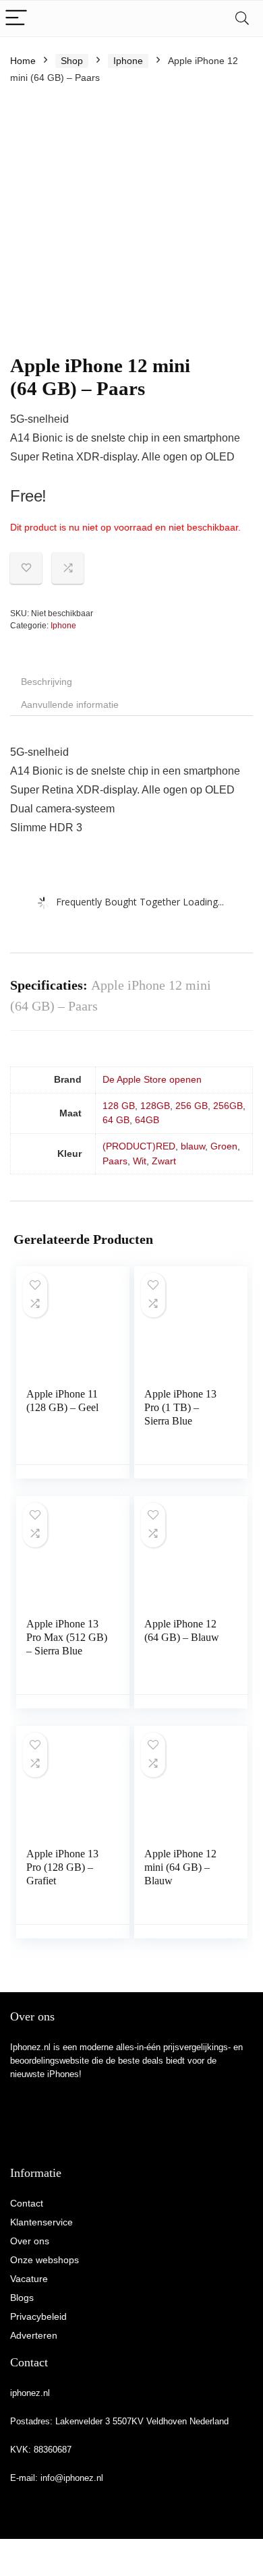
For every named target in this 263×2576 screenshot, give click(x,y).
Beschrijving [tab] (47, 682)
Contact (27, 2203)
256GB (228, 1106)
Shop (72, 61)
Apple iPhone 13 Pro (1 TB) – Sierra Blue (180, 1407)
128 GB (119, 1106)
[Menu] (16, 19)
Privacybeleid (38, 2316)
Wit (140, 1161)
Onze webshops (45, 2260)
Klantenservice (41, 2222)
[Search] (242, 19)
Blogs (22, 2298)
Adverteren (34, 2335)
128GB (155, 1106)
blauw (193, 1146)
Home (23, 61)
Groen (224, 1146)
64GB (147, 1120)
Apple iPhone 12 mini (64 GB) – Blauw (180, 1867)
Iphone (128, 61)
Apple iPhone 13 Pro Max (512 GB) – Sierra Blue (67, 1637)
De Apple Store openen (152, 1079)
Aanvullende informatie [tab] (70, 705)
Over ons (30, 2241)
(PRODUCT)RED (139, 1146)
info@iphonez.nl (72, 2478)
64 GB (116, 1120)
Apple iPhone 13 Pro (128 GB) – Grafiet (62, 1867)
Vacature (29, 2279)
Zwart (164, 1161)
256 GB (192, 1106)
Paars (115, 1161)
